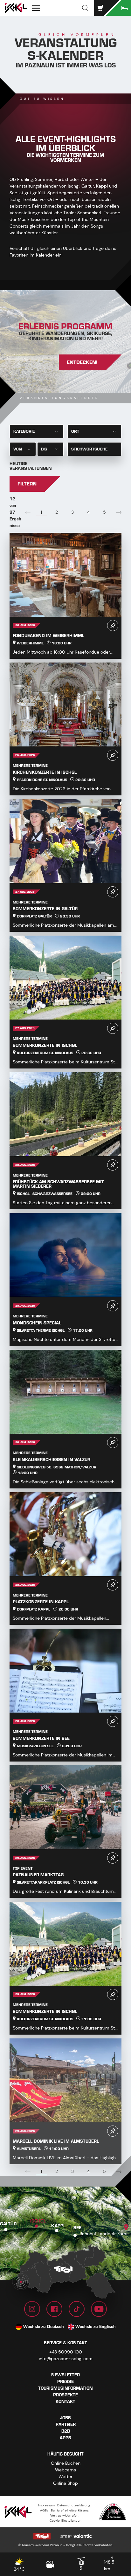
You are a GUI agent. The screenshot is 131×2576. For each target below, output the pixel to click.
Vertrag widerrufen (64, 2515)
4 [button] (88, 512)
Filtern (27, 484)
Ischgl (38, 2221)
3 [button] (72, 512)
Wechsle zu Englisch (96, 2327)
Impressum (46, 2505)
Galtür (8, 2224)
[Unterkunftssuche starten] (118, 8)
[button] (85, 8)
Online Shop (65, 2483)
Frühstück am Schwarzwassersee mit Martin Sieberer (58, 1184)
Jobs (65, 2418)
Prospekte (65, 2395)
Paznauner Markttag (38, 1875)
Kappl (58, 2226)
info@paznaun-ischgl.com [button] (66, 2359)
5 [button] (104, 512)
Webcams (65, 2470)
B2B (66, 2431)
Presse (65, 2382)
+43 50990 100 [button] (66, 2352)
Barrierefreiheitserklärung (70, 2510)
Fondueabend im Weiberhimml (48, 636)
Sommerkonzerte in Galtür (45, 909)
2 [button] (57, 512)
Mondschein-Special (37, 1323)
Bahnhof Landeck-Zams (104, 2234)
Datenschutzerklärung (74, 2505)
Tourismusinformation (65, 2388)
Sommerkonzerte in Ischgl (45, 1045)
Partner (66, 2425)
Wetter (65, 2476)
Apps (65, 2438)
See (77, 2228)
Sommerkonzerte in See (41, 1738)
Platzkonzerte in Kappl (41, 1602)
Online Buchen (66, 2463)
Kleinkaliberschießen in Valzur (52, 1460)
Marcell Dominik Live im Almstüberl (56, 2141)
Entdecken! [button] (82, 362)
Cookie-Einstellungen (65, 2521)
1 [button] (41, 512)
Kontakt (65, 2402)
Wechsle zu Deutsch (44, 2327)
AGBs (44, 2510)
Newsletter (65, 2375)
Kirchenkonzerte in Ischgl (45, 772)
